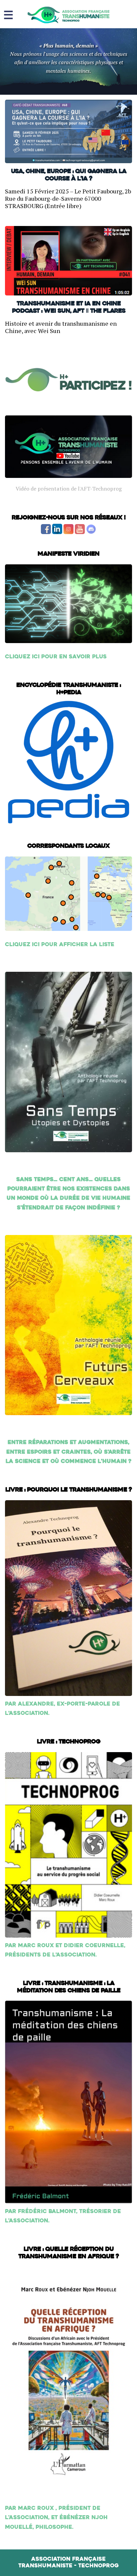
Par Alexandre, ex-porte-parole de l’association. (63, 1709)
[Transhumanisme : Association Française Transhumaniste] (68, 15)
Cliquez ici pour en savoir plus (56, 657)
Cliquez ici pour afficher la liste (60, 945)
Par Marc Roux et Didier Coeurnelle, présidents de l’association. (65, 1950)
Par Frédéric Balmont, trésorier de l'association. (63, 2216)
